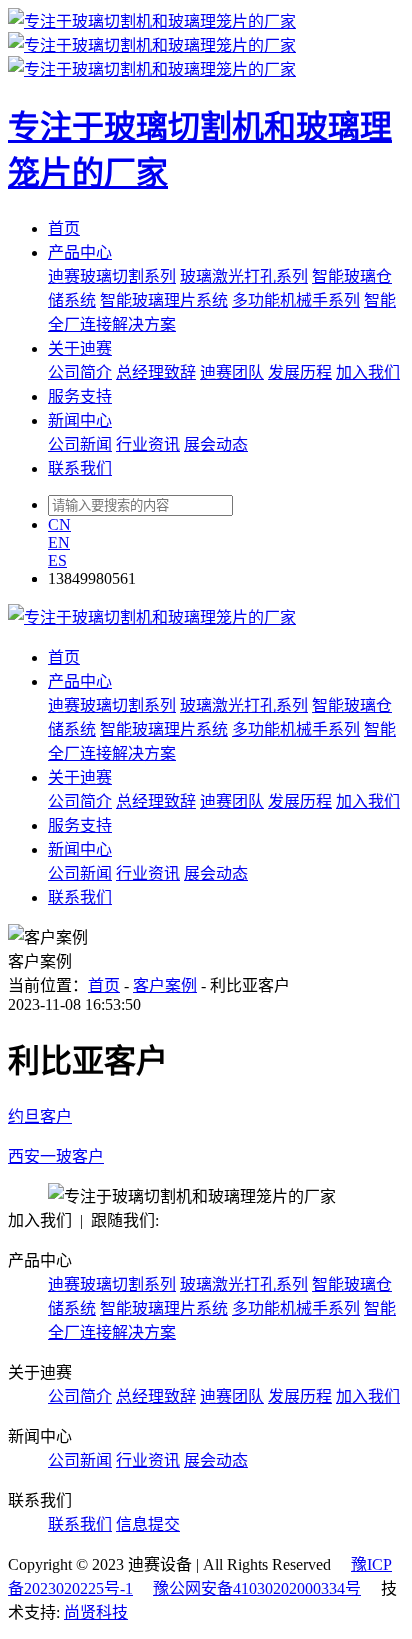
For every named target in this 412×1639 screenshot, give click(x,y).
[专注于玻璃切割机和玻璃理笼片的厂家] (152, 617)
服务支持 (80, 396)
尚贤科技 (96, 1612)
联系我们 (80, 468)
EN (59, 542)
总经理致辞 (156, 372)
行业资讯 (148, 444)
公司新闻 (80, 444)
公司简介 (80, 372)
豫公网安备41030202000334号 (257, 1588)
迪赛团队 (232, 372)
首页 (64, 228)
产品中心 (80, 252)
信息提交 (148, 1524)
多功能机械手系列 (296, 300)
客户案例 (165, 985)
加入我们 (368, 372)
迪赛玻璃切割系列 (112, 276)
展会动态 (216, 444)
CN (59, 524)
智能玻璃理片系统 (164, 300)
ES (57, 560)
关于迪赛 (80, 348)
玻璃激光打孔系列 (244, 276)
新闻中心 (80, 420)
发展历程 (300, 372)
